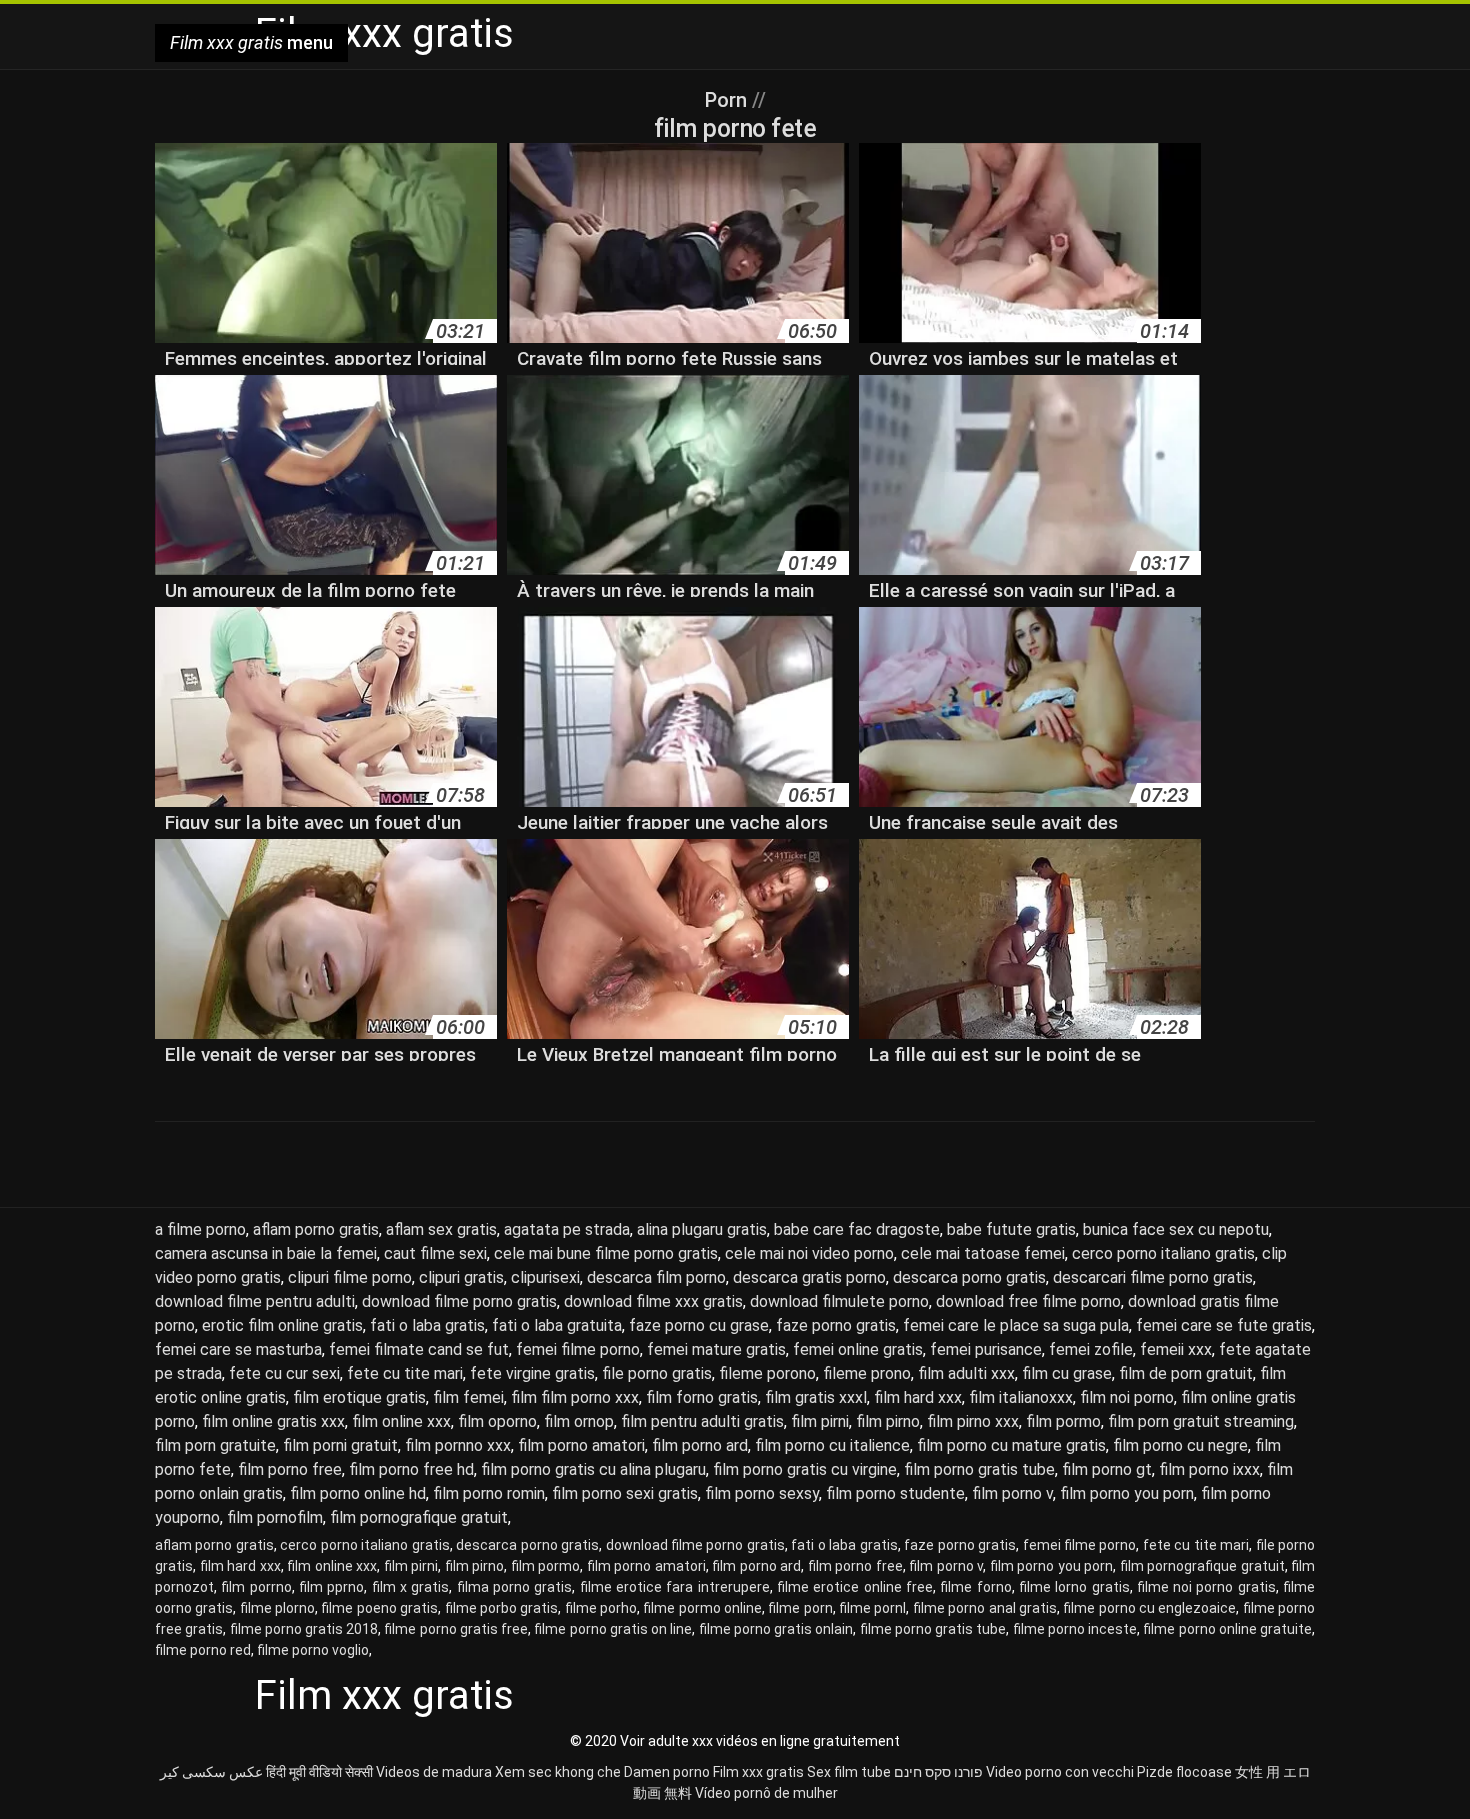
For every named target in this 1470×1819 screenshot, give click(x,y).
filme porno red (203, 1650)
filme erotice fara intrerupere (675, 1587)
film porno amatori (581, 1445)
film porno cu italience (832, 1445)
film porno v (1012, 1493)
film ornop (579, 1421)
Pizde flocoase (1184, 1772)
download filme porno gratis (459, 1301)
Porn (728, 100)
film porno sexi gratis (625, 1493)
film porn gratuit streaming (1201, 1421)
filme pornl (872, 1608)
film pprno (331, 1587)
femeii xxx (1176, 1349)
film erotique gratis (359, 1397)
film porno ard (700, 1445)
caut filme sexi (435, 1253)
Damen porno (667, 1772)
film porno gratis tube (979, 1469)
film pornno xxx (458, 1445)
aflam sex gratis (441, 1229)
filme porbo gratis (502, 1608)
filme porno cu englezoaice (1149, 1608)
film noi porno (1127, 1397)
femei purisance (986, 1349)
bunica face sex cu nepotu (1176, 1229)
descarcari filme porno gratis (1153, 1277)
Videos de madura (434, 1772)
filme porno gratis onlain (776, 1629)
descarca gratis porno (809, 1277)
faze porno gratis (836, 1325)
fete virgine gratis (532, 1373)
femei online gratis (858, 1349)
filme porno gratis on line (613, 1629)
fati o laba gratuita (557, 1325)
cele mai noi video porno (809, 1253)
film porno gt (1107, 1469)
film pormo (1063, 1421)
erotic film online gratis (282, 1325)
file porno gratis (657, 1373)
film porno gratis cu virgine (805, 1469)
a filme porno (200, 1229)
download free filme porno (1028, 1301)
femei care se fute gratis (1224, 1325)
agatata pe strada (567, 1229)
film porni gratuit (340, 1445)
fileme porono (767, 1373)
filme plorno (277, 1608)
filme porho (601, 1608)
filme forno (975, 1587)
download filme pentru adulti (255, 1301)
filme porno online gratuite (1227, 1629)
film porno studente (895, 1493)
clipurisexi (545, 1277)
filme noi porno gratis (1206, 1587)
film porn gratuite (215, 1445)
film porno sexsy (762, 1493)
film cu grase (1067, 1373)
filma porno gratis (515, 1587)
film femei (468, 1397)
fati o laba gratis (427, 1325)
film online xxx (401, 1421)
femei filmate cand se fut (419, 1349)
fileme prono (867, 1373)
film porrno (256, 1587)
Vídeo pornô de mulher (766, 1793)
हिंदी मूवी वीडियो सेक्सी (319, 1772)
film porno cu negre (1180, 1445)
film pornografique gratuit (419, 1517)
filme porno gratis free (456, 1629)
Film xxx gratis (758, 1772)
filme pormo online (702, 1608)
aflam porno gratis (316, 1229)
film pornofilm (275, 1517)
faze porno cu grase (699, 1325)
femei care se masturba (238, 1349)
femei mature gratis (716, 1349)
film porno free (290, 1469)
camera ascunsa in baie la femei (266, 1253)
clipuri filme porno (350, 1277)
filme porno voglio (313, 1650)
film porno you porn (1127, 1493)
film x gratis (411, 1587)
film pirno (888, 1421)
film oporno (497, 1421)
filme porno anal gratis (985, 1608)
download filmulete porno (839, 1301)
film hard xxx (918, 1397)
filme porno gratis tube (933, 1629)
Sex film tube (849, 1772)
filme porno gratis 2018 (304, 1629)
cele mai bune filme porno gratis (606, 1253)
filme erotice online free (855, 1587)
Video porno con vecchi (1060, 1772)
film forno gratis (702, 1397)
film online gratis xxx (273, 1421)
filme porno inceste (1075, 1629)
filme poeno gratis (379, 1608)
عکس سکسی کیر (211, 1772)
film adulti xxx (966, 1373)
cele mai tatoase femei (983, 1253)
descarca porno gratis (969, 1277)
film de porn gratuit (1186, 1373)
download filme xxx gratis (653, 1301)
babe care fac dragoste (857, 1229)
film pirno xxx (973, 1421)
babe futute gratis (1011, 1229)
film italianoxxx (1021, 1397)
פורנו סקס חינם (938, 1772)
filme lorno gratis (1074, 1587)
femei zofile (1091, 1349)
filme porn (800, 1608)
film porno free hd (411, 1469)
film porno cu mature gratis (1011, 1445)
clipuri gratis (461, 1277)
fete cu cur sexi (284, 1373)
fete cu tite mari (405, 1373)
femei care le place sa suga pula (1016, 1325)
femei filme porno (578, 1349)
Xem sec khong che (558, 1772)
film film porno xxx (575, 1397)
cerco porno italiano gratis (1163, 1253)
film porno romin (489, 1493)
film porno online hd (358, 1493)
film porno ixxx (1209, 1469)
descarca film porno (656, 1277)
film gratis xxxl (816, 1397)
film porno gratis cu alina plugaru (593, 1469)
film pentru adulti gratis (702, 1421)
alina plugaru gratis (702, 1229)
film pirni (820, 1421)
